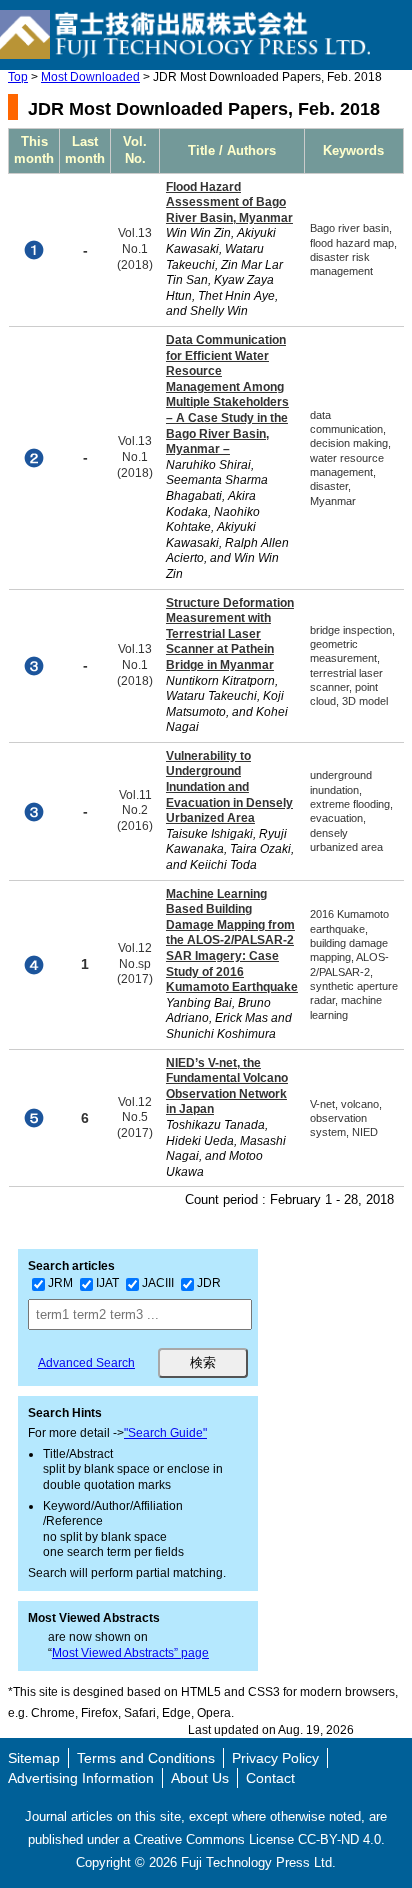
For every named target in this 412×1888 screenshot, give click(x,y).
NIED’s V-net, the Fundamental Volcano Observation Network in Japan (227, 1086)
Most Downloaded (90, 77)
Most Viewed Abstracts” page (130, 1653)
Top (18, 77)
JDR (209, 1283)
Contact (270, 1778)
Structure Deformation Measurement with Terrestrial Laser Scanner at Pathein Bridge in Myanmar (230, 634)
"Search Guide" (165, 1433)
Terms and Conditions (146, 1758)
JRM (60, 1283)
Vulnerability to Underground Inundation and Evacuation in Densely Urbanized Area (229, 787)
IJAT (107, 1283)
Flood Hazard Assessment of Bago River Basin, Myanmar (229, 202)
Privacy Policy (275, 1758)
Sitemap (34, 1758)
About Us (200, 1778)
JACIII (158, 1283)
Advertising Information (81, 1778)
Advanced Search (86, 1363)
